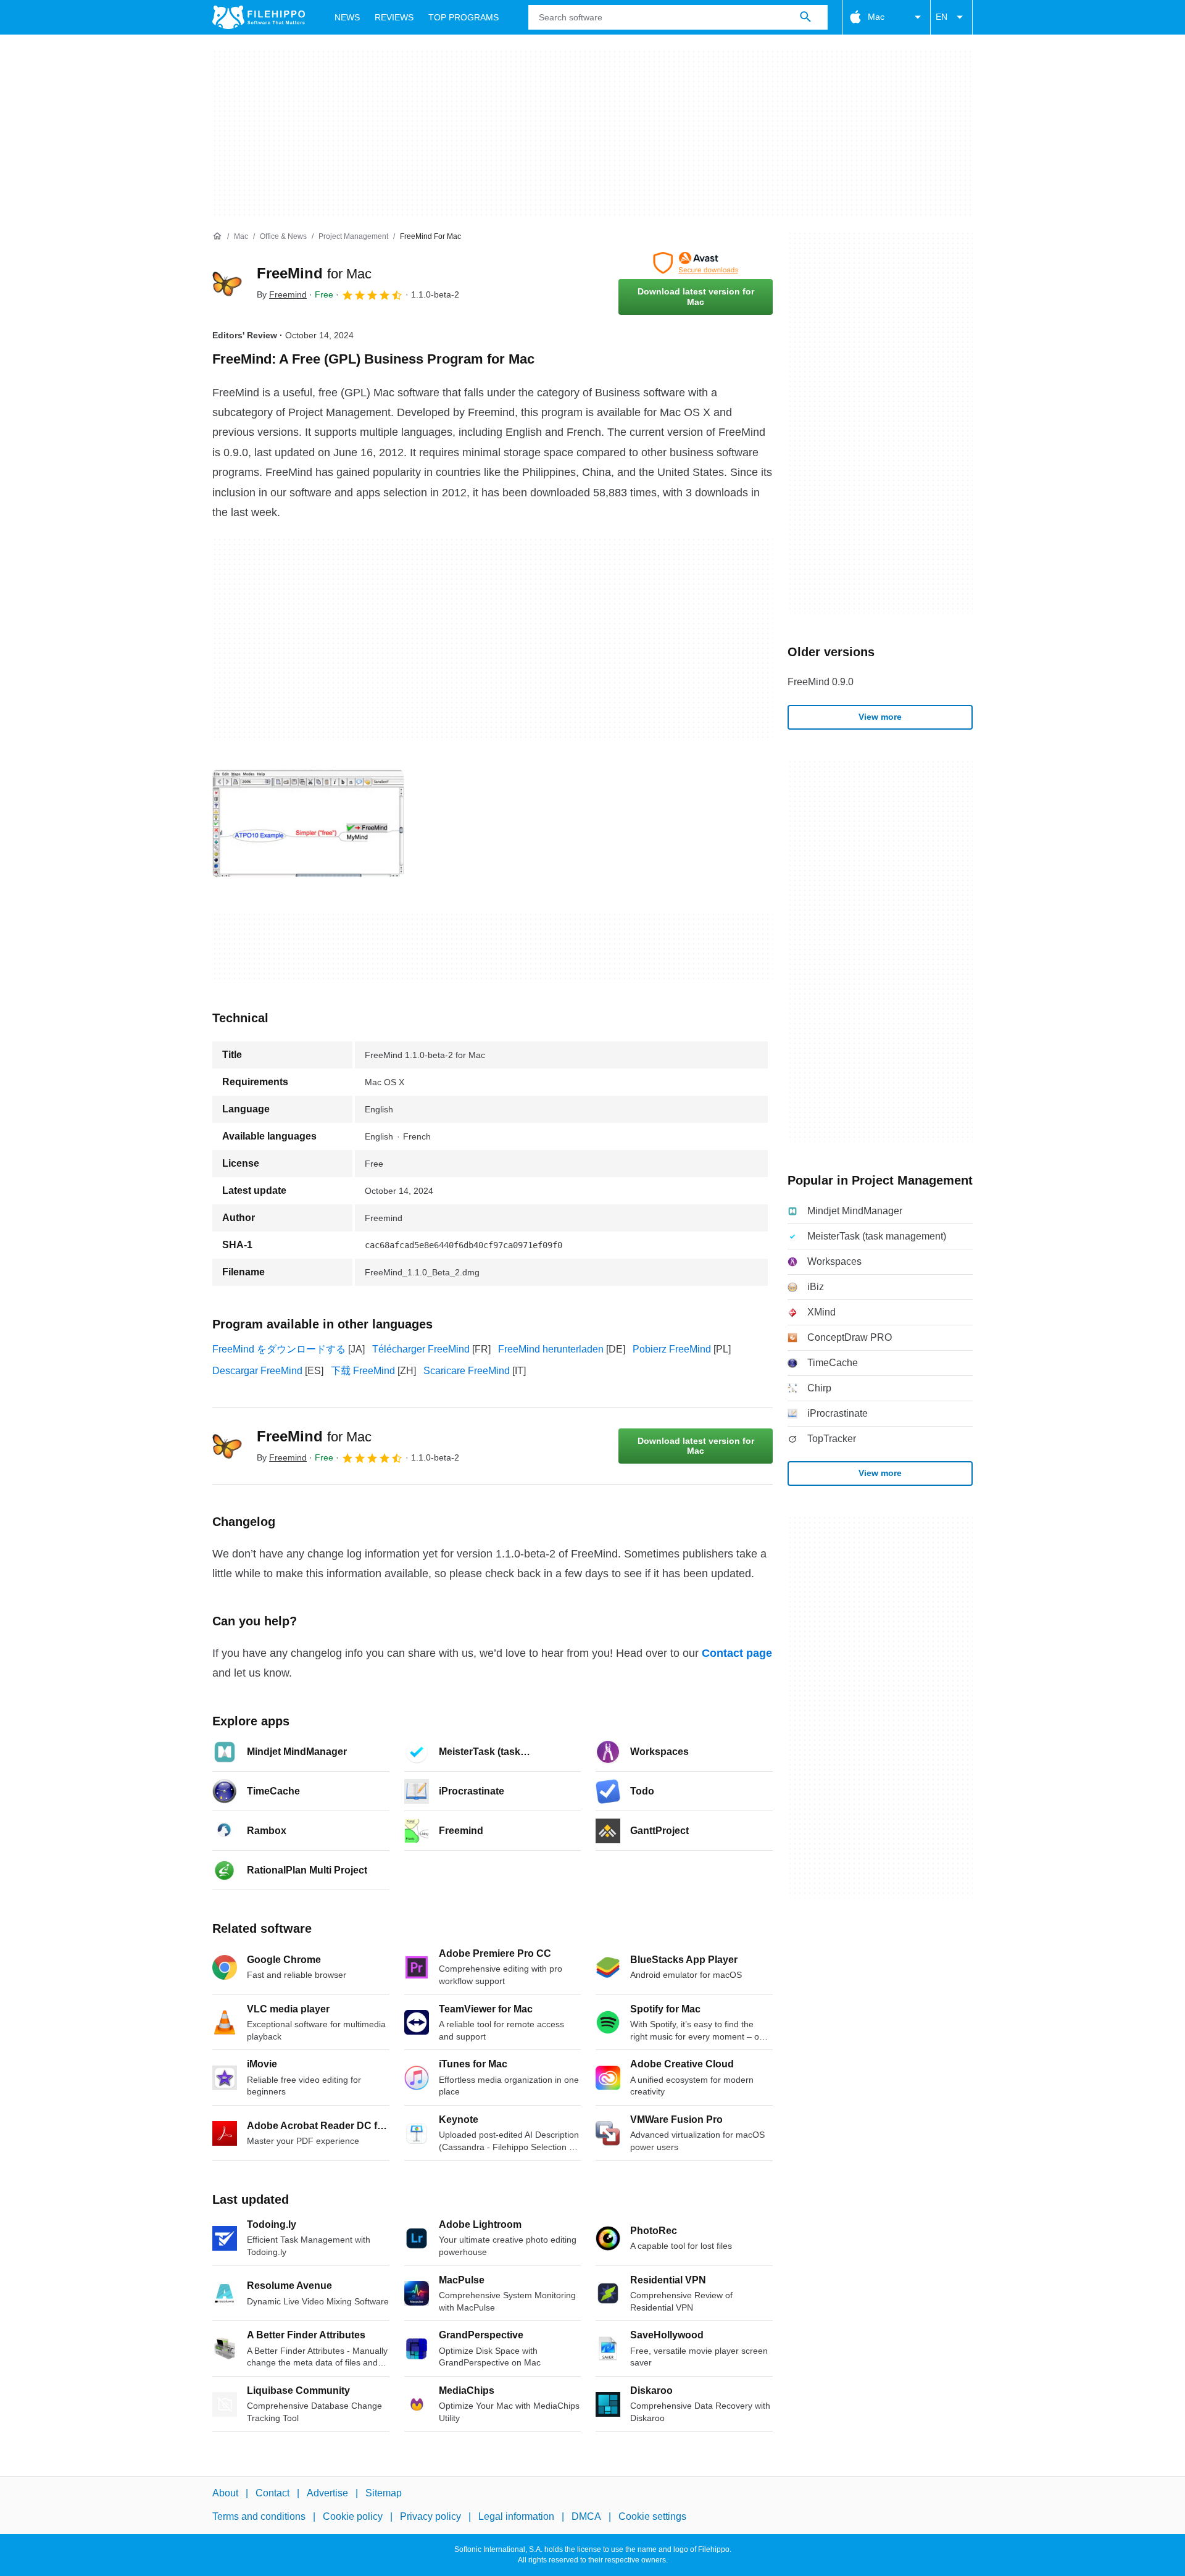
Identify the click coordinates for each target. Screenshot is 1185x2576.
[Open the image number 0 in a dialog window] (308, 823)
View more (880, 717)
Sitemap (384, 2493)
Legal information (516, 2516)
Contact (272, 2493)
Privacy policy (430, 2516)
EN (942, 17)
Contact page (737, 1653)
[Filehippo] (259, 17)
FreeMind (314, 273)
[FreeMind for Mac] (227, 283)
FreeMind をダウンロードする (279, 1349)
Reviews (394, 17)
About (225, 2493)
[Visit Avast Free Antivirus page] (696, 263)
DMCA (586, 2516)
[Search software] (805, 17)
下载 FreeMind (363, 1371)
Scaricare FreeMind (467, 1371)
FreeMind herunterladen (551, 1349)
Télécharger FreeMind (421, 1349)
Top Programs (464, 17)
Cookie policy (353, 2516)
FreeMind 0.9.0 (821, 682)
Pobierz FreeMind (672, 1349)
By (282, 294)
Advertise (327, 2493)
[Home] (217, 236)
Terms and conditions (259, 2516)
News (347, 17)
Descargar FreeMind (257, 1371)
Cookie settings (652, 2516)
